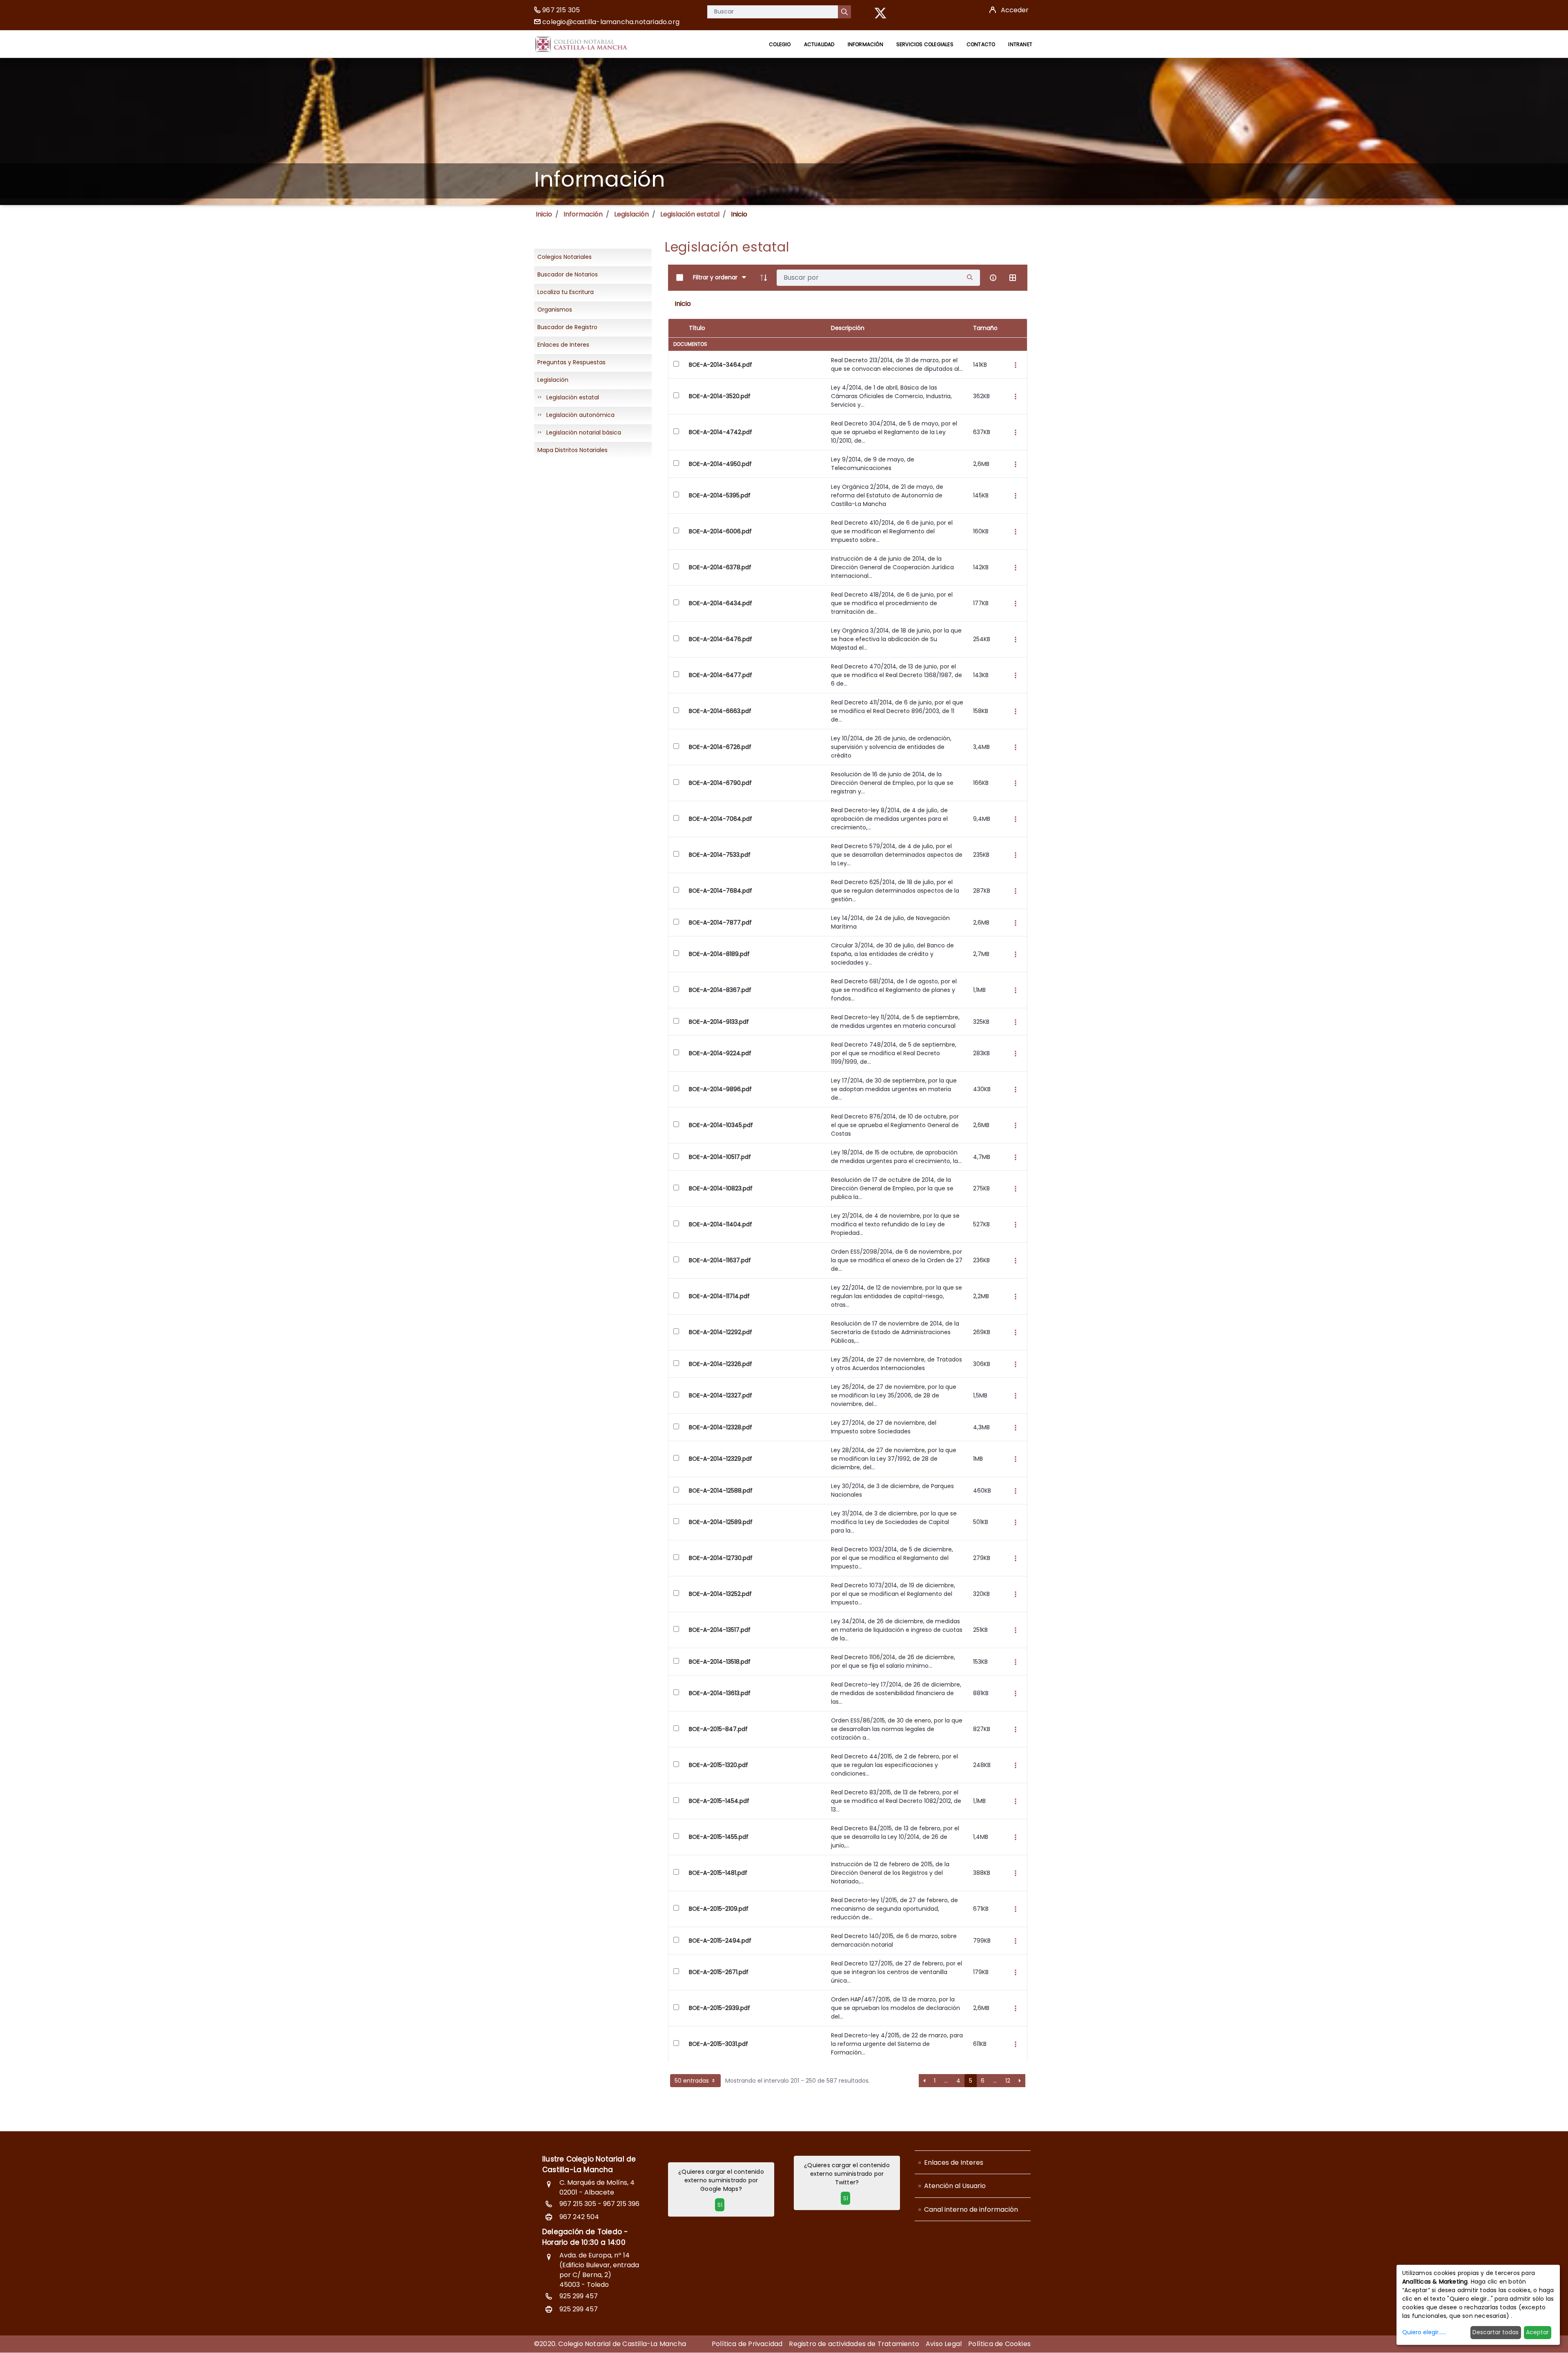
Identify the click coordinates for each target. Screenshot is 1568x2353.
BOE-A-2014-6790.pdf (720, 783)
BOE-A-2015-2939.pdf (719, 2008)
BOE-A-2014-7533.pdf (720, 855)
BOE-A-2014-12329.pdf (721, 1459)
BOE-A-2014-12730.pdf (721, 1558)
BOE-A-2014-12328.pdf (721, 1427)
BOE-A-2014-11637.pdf (720, 1260)
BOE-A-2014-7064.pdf (721, 819)
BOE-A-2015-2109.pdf (719, 1909)
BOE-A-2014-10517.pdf (720, 1157)
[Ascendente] (764, 278)
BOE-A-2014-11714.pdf (719, 1296)
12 (1008, 2081)
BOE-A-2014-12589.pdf (721, 1522)
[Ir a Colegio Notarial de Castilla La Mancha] (581, 44)
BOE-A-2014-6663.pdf (720, 711)
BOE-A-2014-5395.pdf (720, 495)
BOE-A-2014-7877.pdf (720, 922)
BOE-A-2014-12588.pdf (721, 1491)
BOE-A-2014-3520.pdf (720, 396)
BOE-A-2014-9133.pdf (719, 1022)
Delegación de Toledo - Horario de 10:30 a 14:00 (585, 2237)
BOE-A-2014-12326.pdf (721, 1364)
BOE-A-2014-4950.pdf (720, 464)
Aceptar (1537, 2332)
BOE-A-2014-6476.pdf (721, 639)
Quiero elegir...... (1424, 2332)
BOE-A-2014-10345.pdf (721, 1125)
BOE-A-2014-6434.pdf (721, 603)
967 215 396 (621, 2204)
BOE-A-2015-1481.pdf (718, 1873)
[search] (970, 277)
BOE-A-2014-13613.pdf (720, 1693)
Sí (720, 2205)
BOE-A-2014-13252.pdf (720, 1594)
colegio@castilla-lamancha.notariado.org (611, 22)
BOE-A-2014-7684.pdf (721, 891)
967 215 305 (561, 10)
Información (583, 214)
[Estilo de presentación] (1013, 278)
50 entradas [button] (693, 2081)
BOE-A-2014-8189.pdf (719, 954)
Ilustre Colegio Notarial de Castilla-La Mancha (589, 2164)
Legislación (631, 214)
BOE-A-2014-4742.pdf (721, 432)
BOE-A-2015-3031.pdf (718, 2044)
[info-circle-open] (993, 278)
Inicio (544, 214)
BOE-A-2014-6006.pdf (720, 531)
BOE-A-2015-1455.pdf (719, 1837)
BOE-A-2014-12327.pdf (721, 1395)
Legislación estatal (690, 214)
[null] (844, 12)
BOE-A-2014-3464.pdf (721, 365)
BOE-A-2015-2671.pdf (719, 1972)
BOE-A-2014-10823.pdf (721, 1188)
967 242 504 (579, 2217)
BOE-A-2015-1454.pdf (719, 1801)
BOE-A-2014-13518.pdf (720, 1662)
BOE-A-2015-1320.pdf (718, 1765)
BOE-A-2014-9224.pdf (720, 1053)
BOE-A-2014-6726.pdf (720, 747)
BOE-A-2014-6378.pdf (720, 567)
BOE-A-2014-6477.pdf (721, 675)
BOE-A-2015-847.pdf (718, 1729)
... (946, 2081)
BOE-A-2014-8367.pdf (720, 990)
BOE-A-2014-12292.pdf (721, 1332)
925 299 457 (579, 2296)
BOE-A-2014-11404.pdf (721, 1224)
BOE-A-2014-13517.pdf (720, 1630)
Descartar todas (1496, 2332)
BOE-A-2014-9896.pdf (720, 1089)
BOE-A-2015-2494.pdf (720, 1941)
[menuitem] (780, 44)
